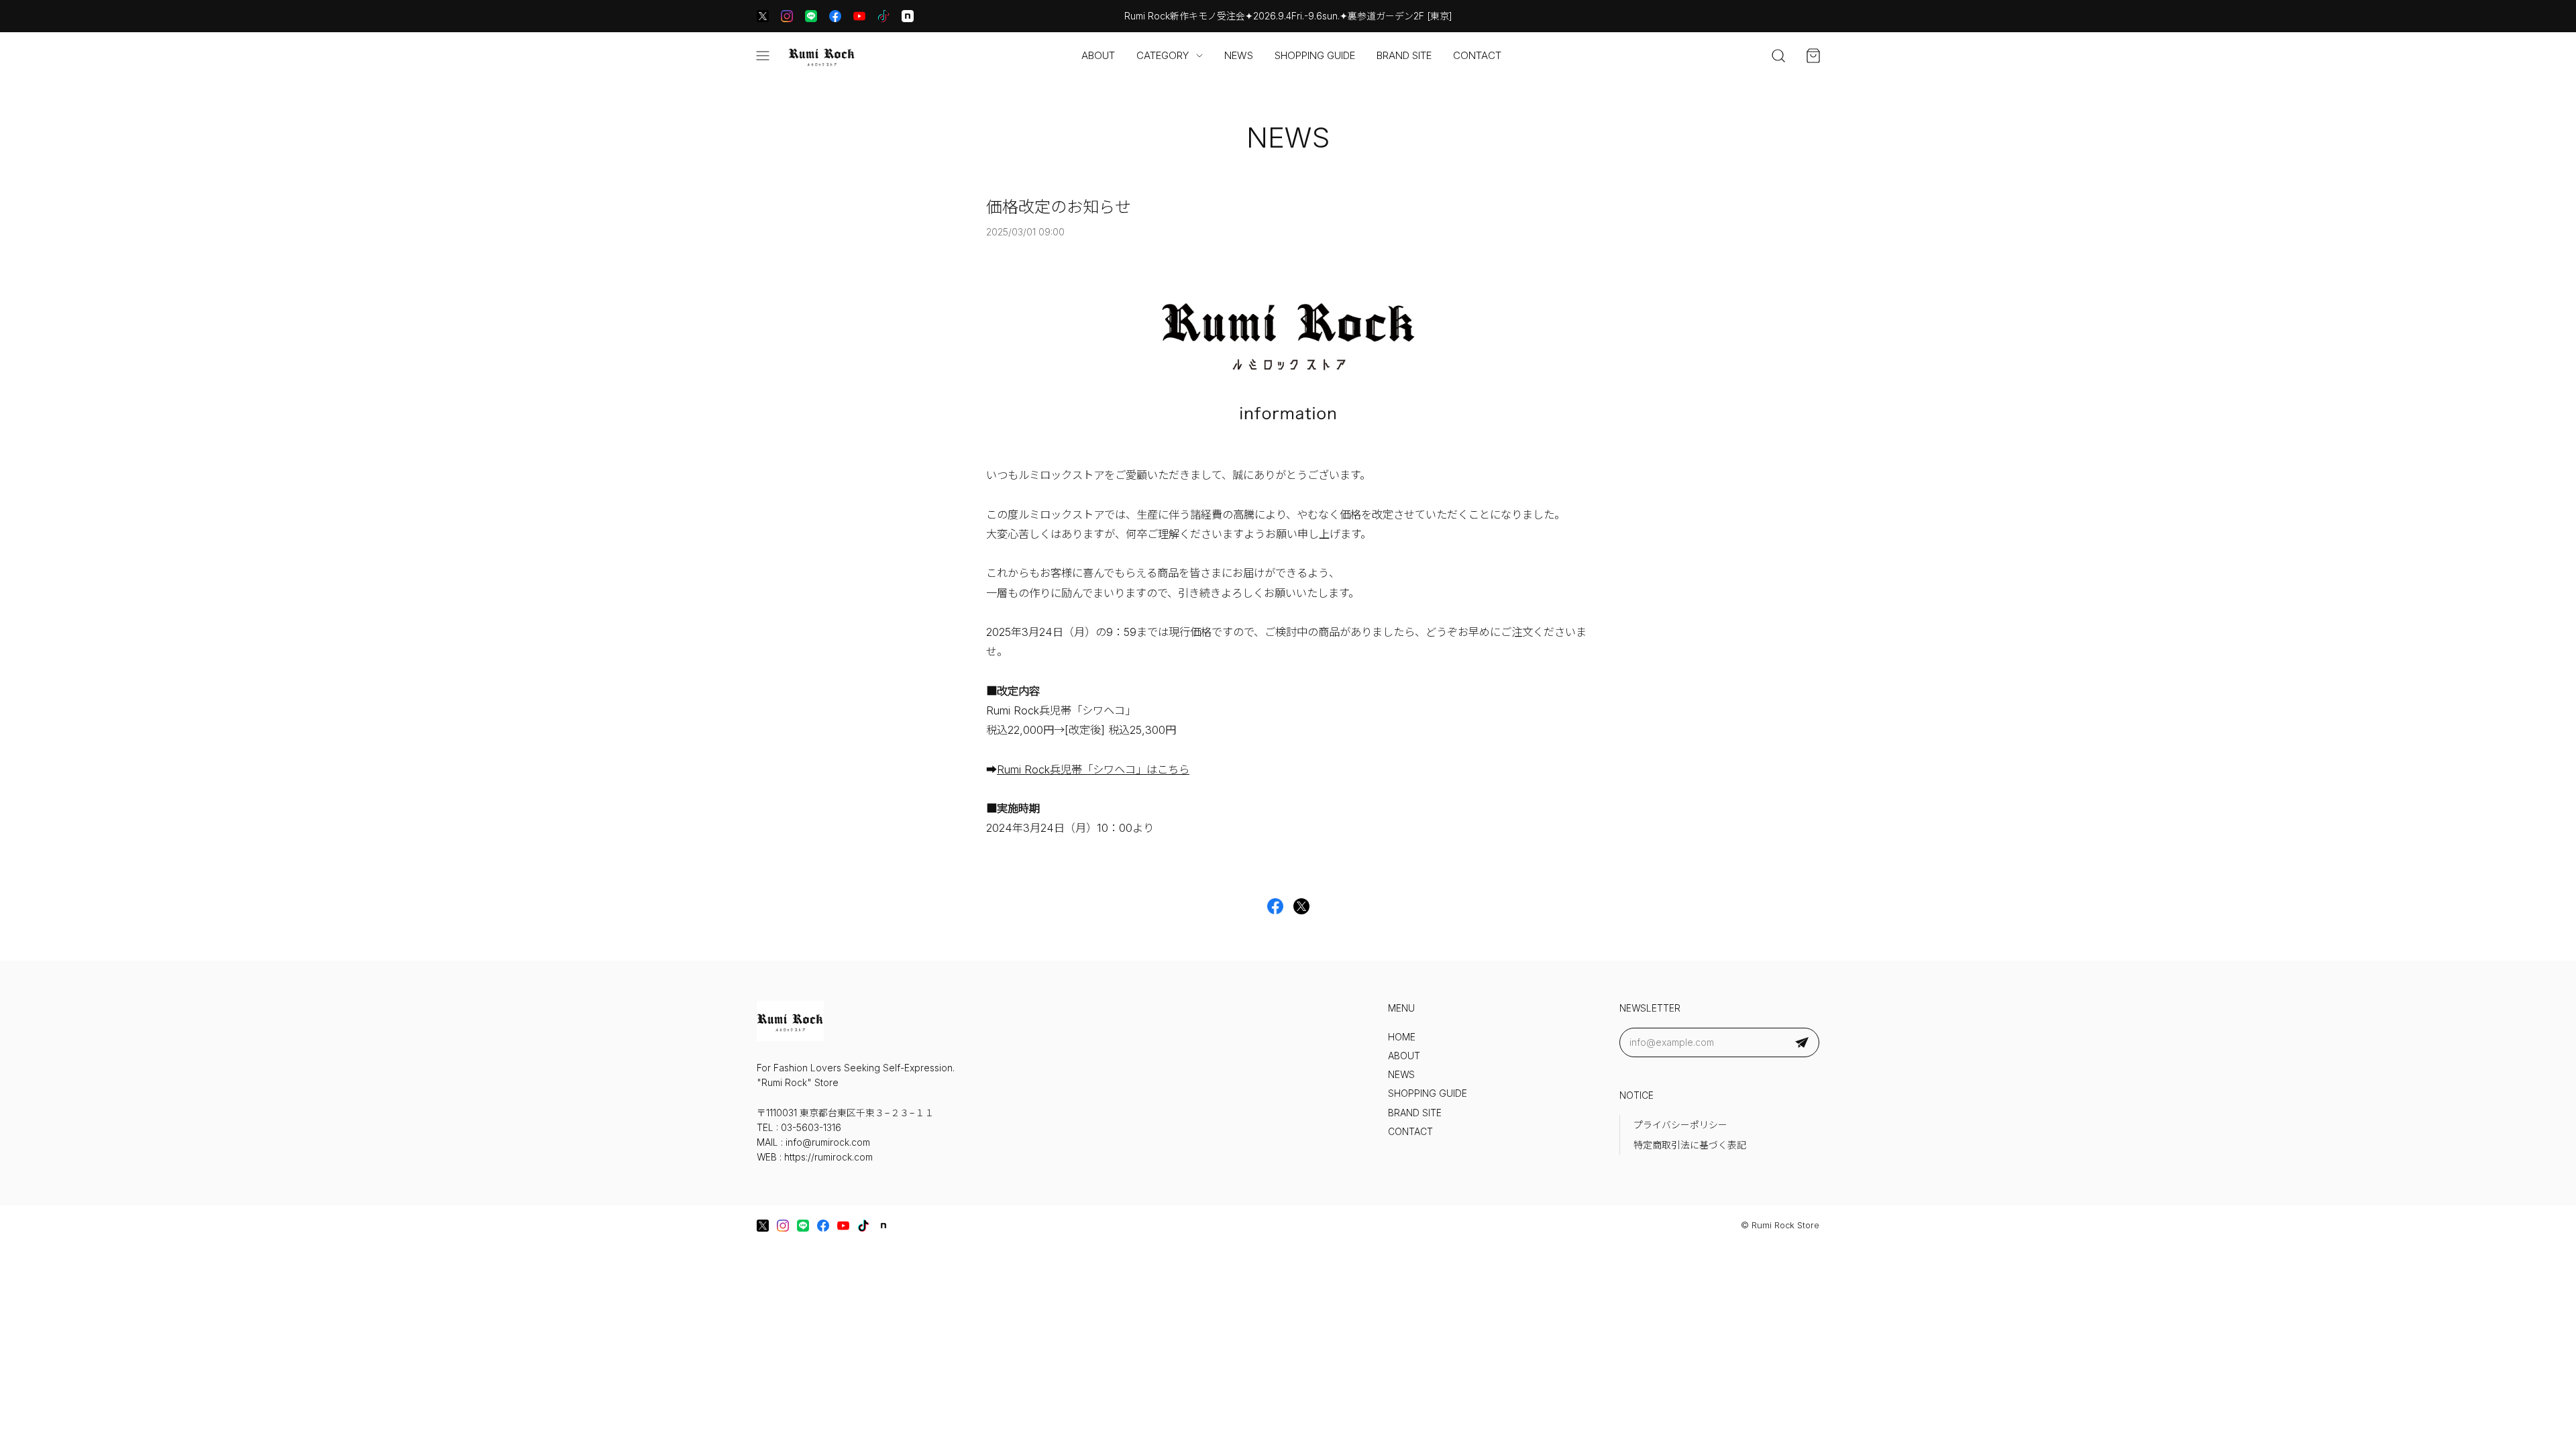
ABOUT (1098, 55)
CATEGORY (1163, 55)
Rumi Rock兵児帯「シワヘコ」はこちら (1093, 769)
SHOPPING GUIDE (1315, 55)
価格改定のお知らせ (1059, 207)
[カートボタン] (1813, 56)
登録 (1802, 1042)
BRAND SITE (1404, 55)
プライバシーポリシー (1680, 1125)
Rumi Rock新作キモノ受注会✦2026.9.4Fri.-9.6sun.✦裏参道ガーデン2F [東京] (1288, 16)
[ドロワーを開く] (763, 56)
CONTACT (1477, 55)
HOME (1402, 1037)
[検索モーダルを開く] (1778, 56)
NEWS (1239, 55)
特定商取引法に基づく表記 (1690, 1145)
